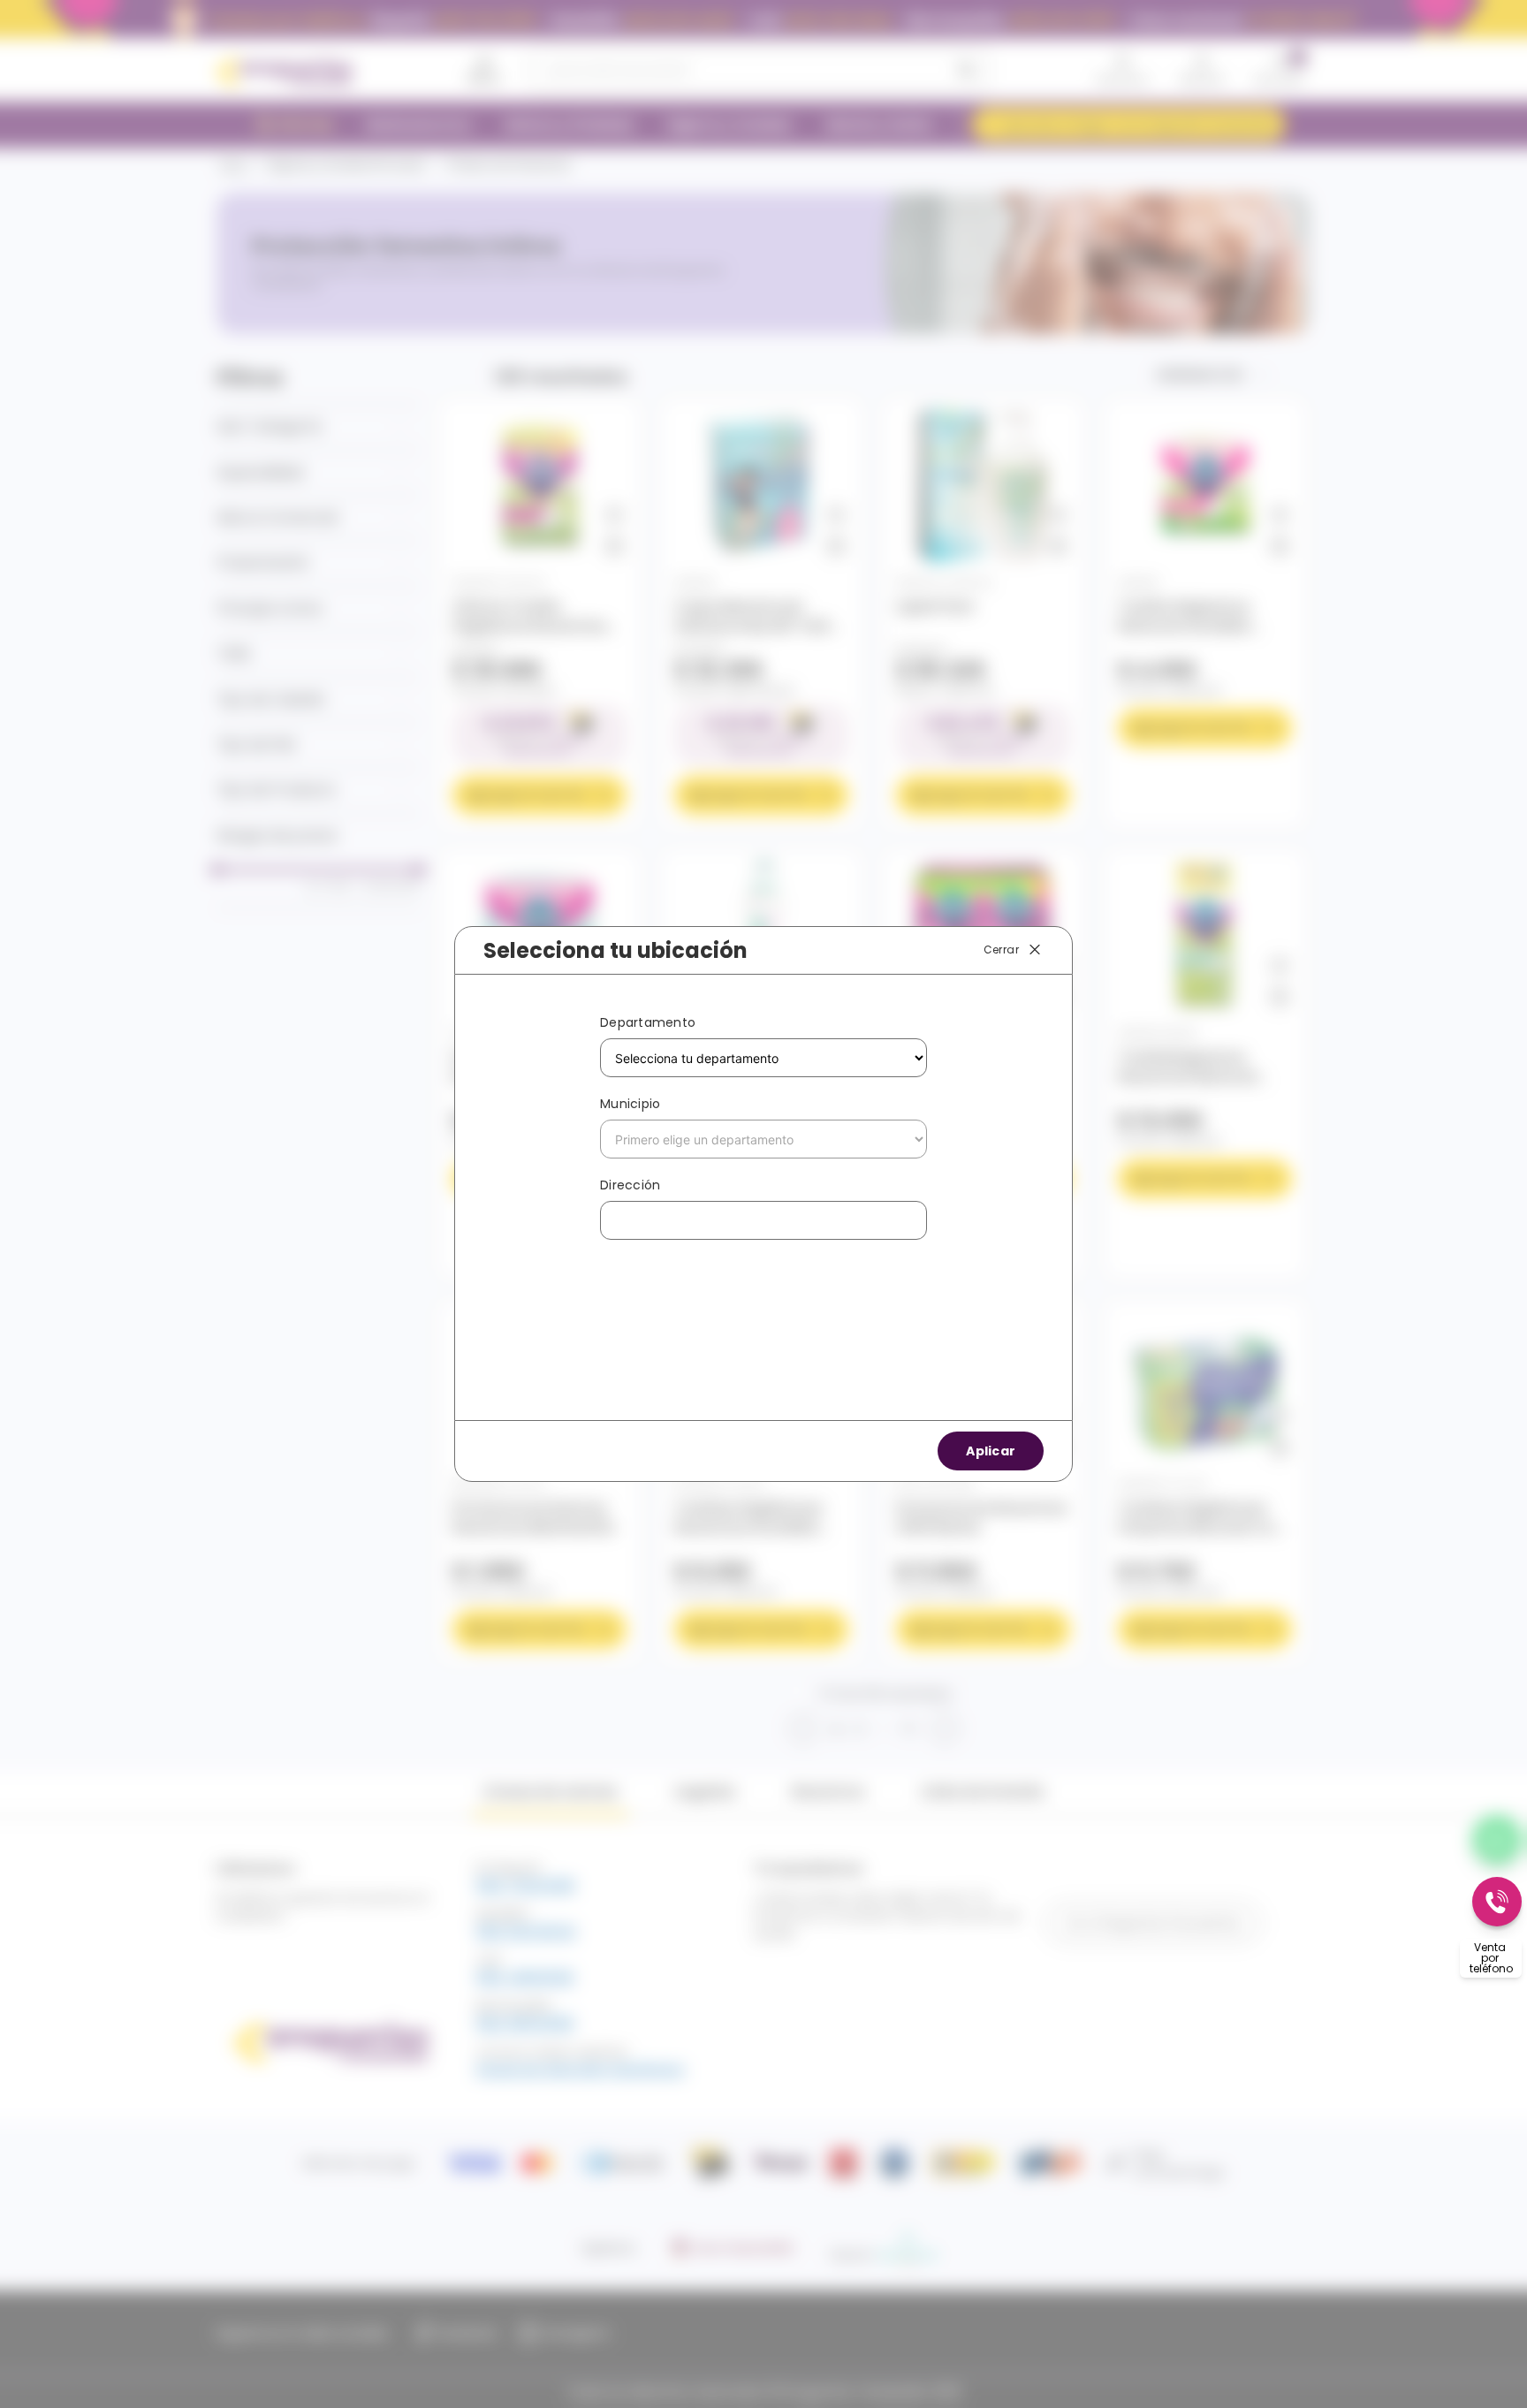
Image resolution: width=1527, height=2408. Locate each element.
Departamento (648, 1022)
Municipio (630, 1104)
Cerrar (1001, 950)
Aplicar (991, 1451)
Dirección (630, 1185)
